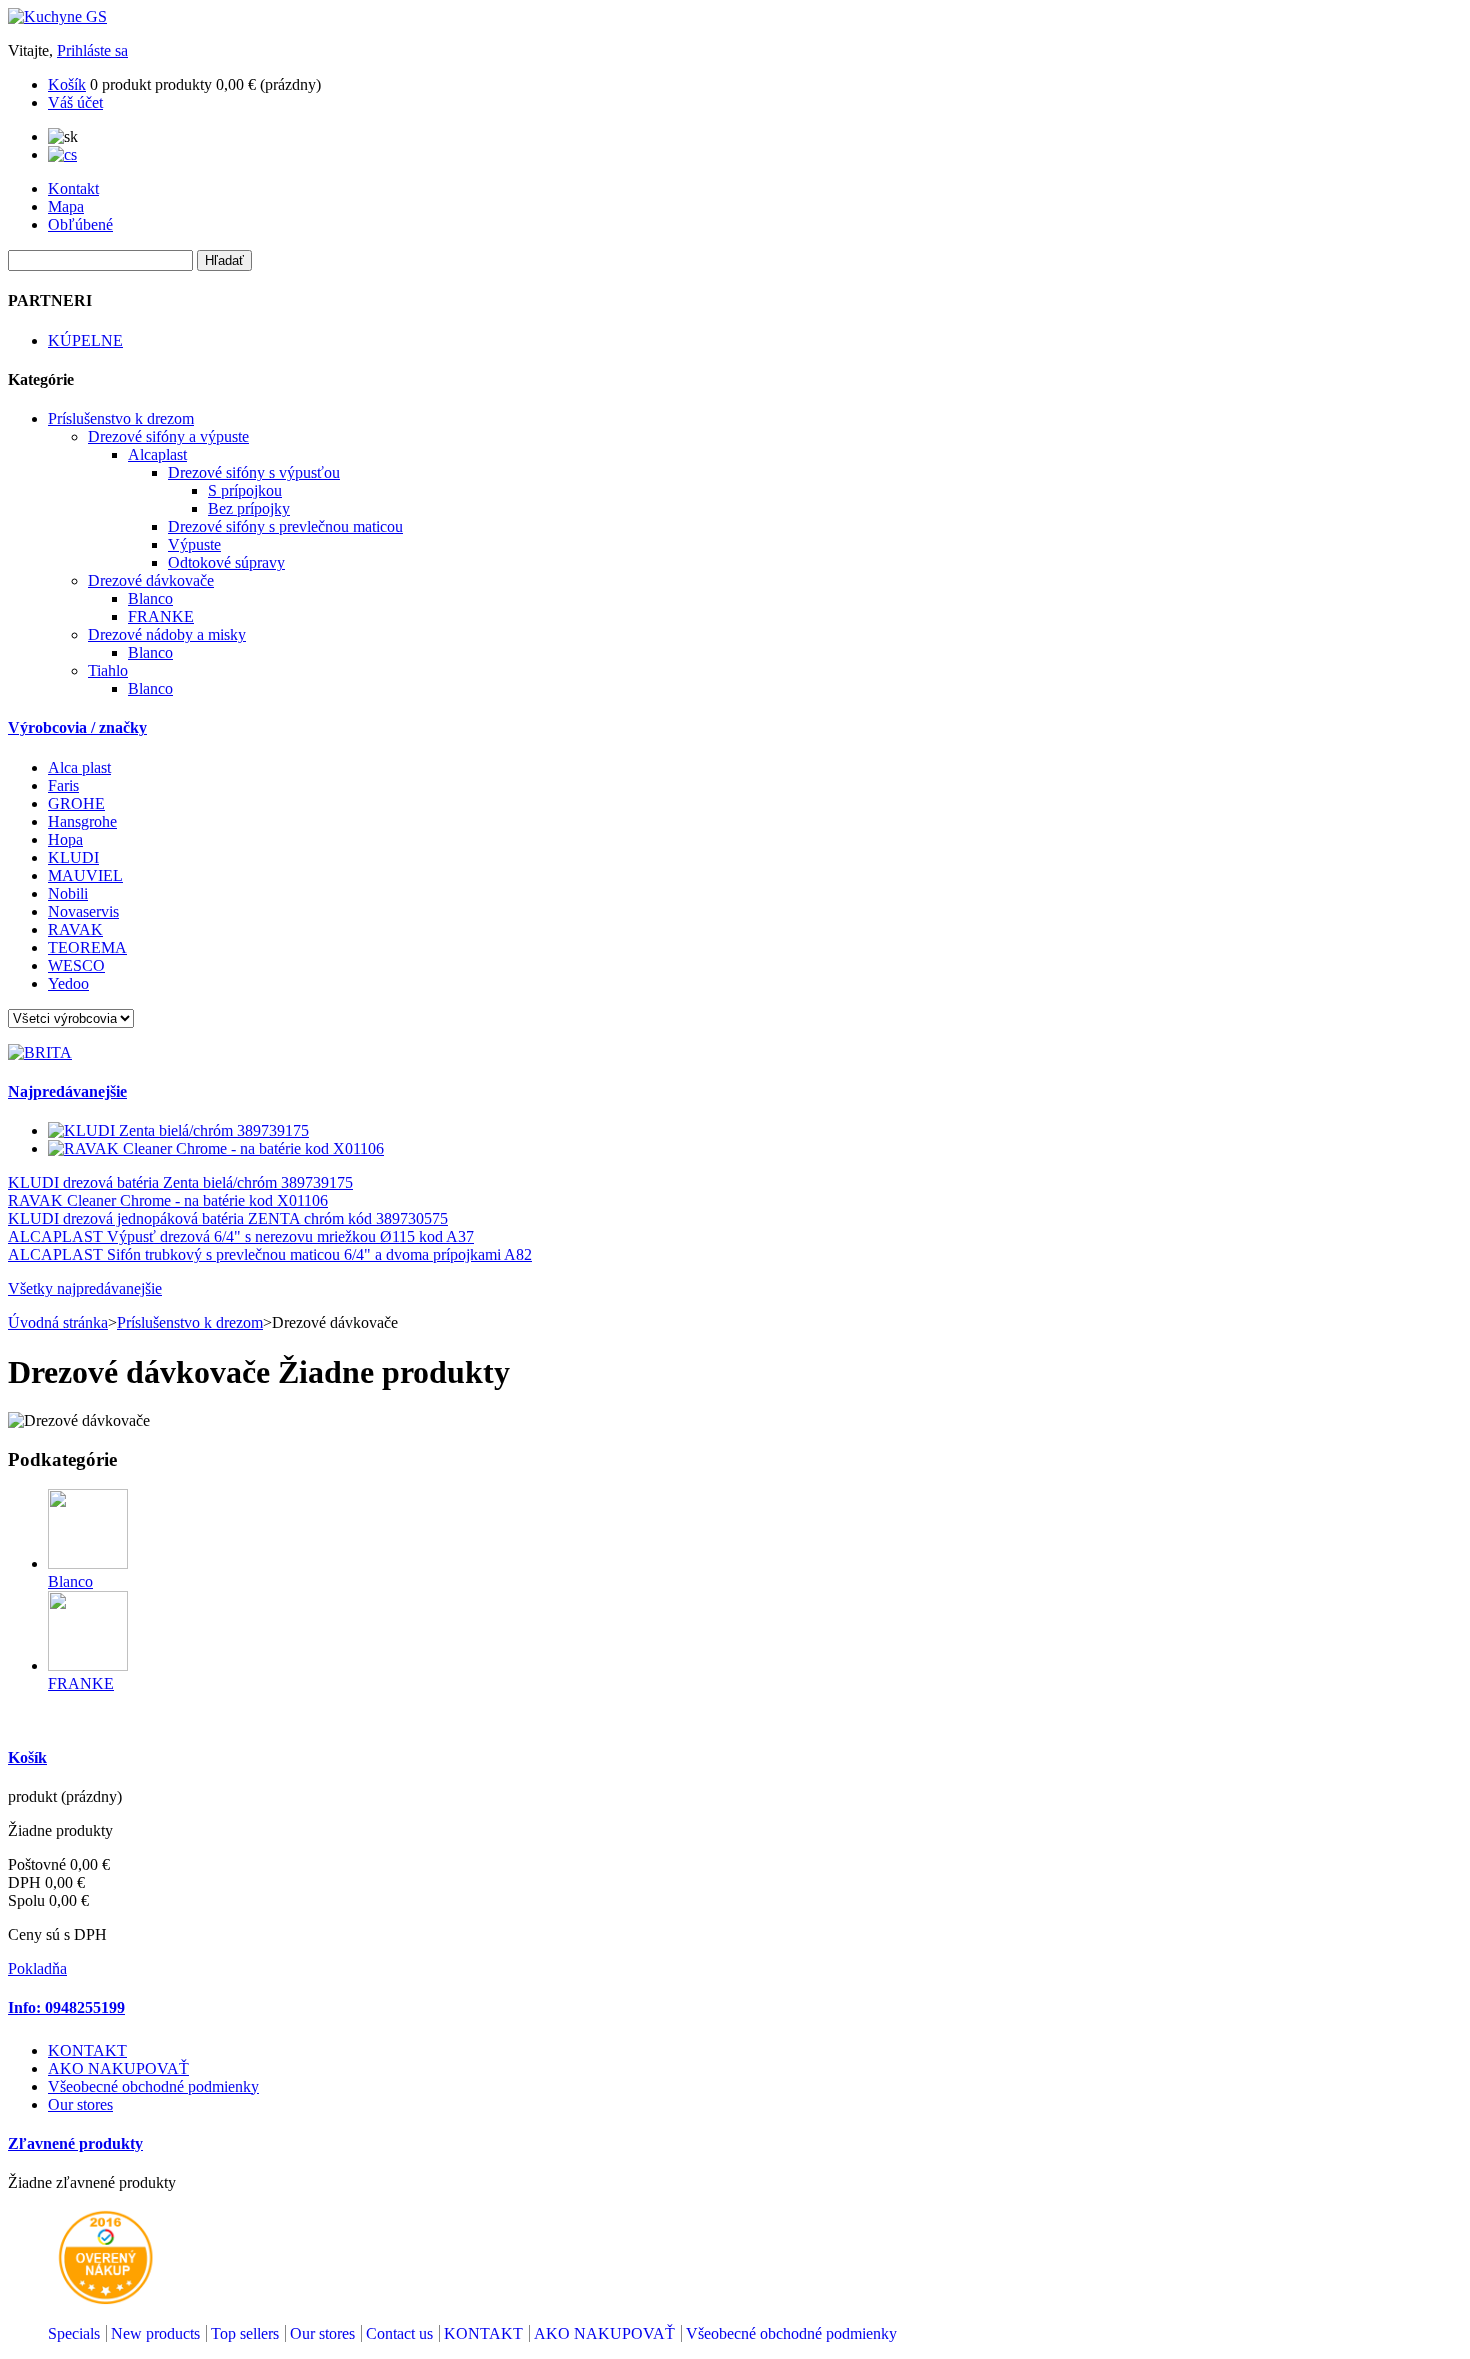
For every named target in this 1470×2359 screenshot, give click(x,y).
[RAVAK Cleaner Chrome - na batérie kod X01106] (216, 1148)
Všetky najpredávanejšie (85, 1288)
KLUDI (73, 857)
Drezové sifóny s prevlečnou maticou (285, 526)
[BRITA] (40, 1052)
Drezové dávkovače (151, 580)
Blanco (150, 598)
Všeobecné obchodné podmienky (153, 2086)
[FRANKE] (88, 1665)
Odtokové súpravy (226, 562)
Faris (63, 785)
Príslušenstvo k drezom (121, 418)
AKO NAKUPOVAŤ (118, 2068)
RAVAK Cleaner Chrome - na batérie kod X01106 (168, 1200)
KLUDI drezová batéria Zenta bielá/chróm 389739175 (180, 1182)
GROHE (76, 803)
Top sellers (245, 2333)
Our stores (80, 2104)
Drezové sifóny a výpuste (168, 436)
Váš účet (75, 102)
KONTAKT (87, 2050)
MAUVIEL (85, 875)
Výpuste (194, 544)
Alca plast (79, 767)
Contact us (399, 2333)
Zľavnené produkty (75, 2143)
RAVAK (75, 929)
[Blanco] (88, 1563)
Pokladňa (37, 1968)
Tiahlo (108, 670)
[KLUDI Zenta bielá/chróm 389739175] (178, 1130)
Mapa (66, 206)
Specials (74, 2333)
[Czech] (62, 154)
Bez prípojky (249, 508)
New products (155, 2333)
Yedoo (68, 983)
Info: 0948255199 (66, 2007)
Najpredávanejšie (67, 1091)
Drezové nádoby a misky (167, 634)
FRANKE (161, 616)
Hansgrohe (82, 821)
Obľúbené (80, 224)
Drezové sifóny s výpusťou (254, 472)
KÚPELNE (85, 340)
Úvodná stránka (58, 1322)
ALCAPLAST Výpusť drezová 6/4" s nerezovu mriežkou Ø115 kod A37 (241, 1236)
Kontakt (73, 188)
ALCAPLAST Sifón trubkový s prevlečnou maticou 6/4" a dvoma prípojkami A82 (270, 1254)
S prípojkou (245, 490)
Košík (67, 84)
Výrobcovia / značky (77, 727)
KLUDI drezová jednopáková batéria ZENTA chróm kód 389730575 (228, 1218)
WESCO (76, 965)
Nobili (68, 893)
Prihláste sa (92, 50)
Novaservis (83, 911)
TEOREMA (87, 947)
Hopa (65, 839)
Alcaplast (157, 454)
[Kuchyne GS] (57, 16)
